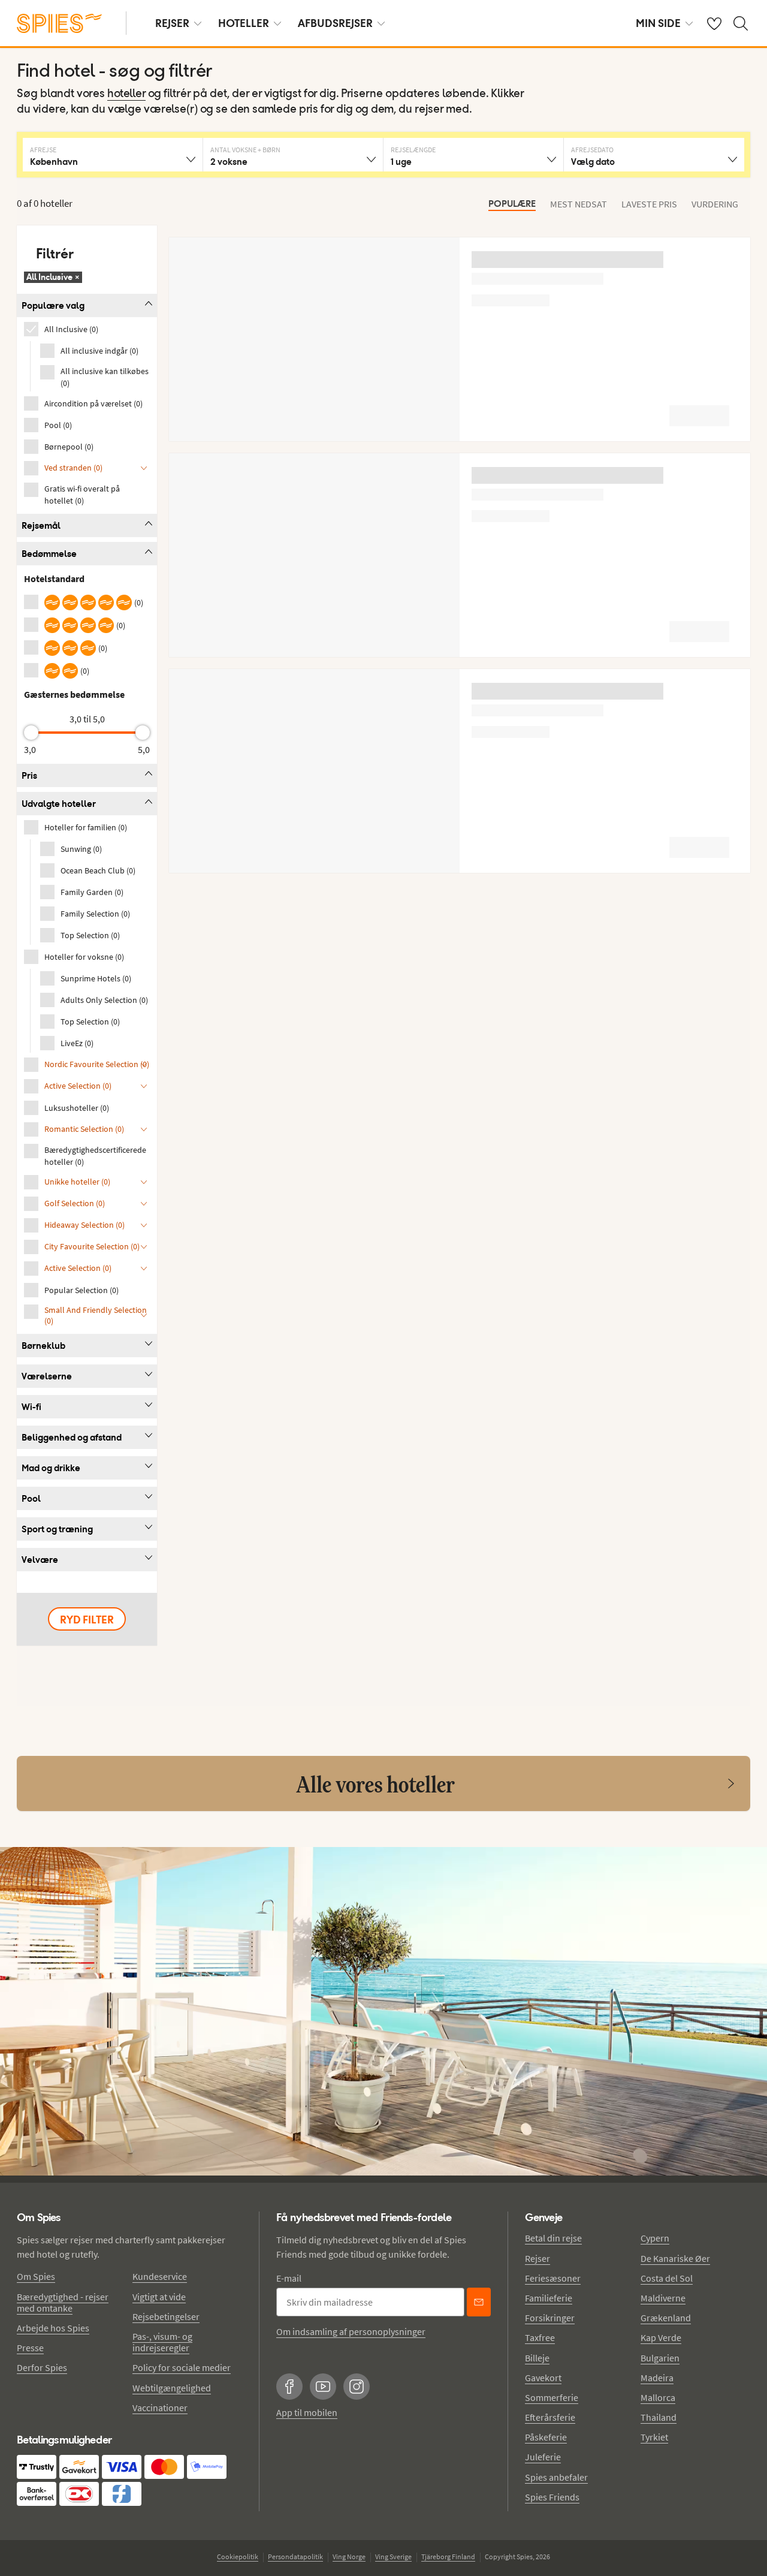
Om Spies (36, 2276)
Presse (30, 2348)
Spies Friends (552, 2497)
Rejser (537, 2258)
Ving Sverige (393, 2557)
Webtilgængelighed (172, 2388)
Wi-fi (31, 1407)
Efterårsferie (550, 2417)
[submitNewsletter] (479, 2302)
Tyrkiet (654, 2437)
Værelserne (47, 1376)
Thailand (659, 2417)
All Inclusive (53, 277)
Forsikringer (550, 2318)
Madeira (657, 2378)
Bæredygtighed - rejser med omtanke (63, 2302)
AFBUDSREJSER (335, 23)
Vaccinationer (160, 2408)
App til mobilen (307, 2412)
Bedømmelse (49, 554)
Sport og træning (57, 1529)
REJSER (172, 23)
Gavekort (543, 2378)
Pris (29, 775)
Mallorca (658, 2397)
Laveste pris (649, 204)
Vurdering (715, 204)
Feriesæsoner (553, 2278)
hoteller (126, 94)
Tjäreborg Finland (448, 2557)
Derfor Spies (42, 2367)
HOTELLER (244, 23)
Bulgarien (660, 2358)
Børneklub (43, 1346)
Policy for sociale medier (182, 2367)
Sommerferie (552, 2397)
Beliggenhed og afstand (72, 1437)
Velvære (40, 1560)
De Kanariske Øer (675, 2258)
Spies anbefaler (556, 2477)
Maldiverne (663, 2298)
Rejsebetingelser (166, 2316)
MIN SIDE (658, 23)
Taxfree (540, 2337)
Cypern (655, 2238)
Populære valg (53, 305)
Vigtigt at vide (159, 2297)
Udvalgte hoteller (59, 804)
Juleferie (543, 2457)
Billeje (537, 2358)
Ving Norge (349, 2557)
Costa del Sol (667, 2278)
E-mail (289, 2278)
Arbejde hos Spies (53, 2328)
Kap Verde (661, 2337)
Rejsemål (41, 525)
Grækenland (666, 2318)
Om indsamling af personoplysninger (351, 2331)
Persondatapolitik (295, 2557)
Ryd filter (87, 1620)
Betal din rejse (553, 2238)
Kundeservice (160, 2276)
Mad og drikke (51, 1468)
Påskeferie (546, 2437)
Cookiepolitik (238, 2557)
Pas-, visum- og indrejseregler (162, 2342)
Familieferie (549, 2298)
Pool (31, 1498)
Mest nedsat (579, 204)
